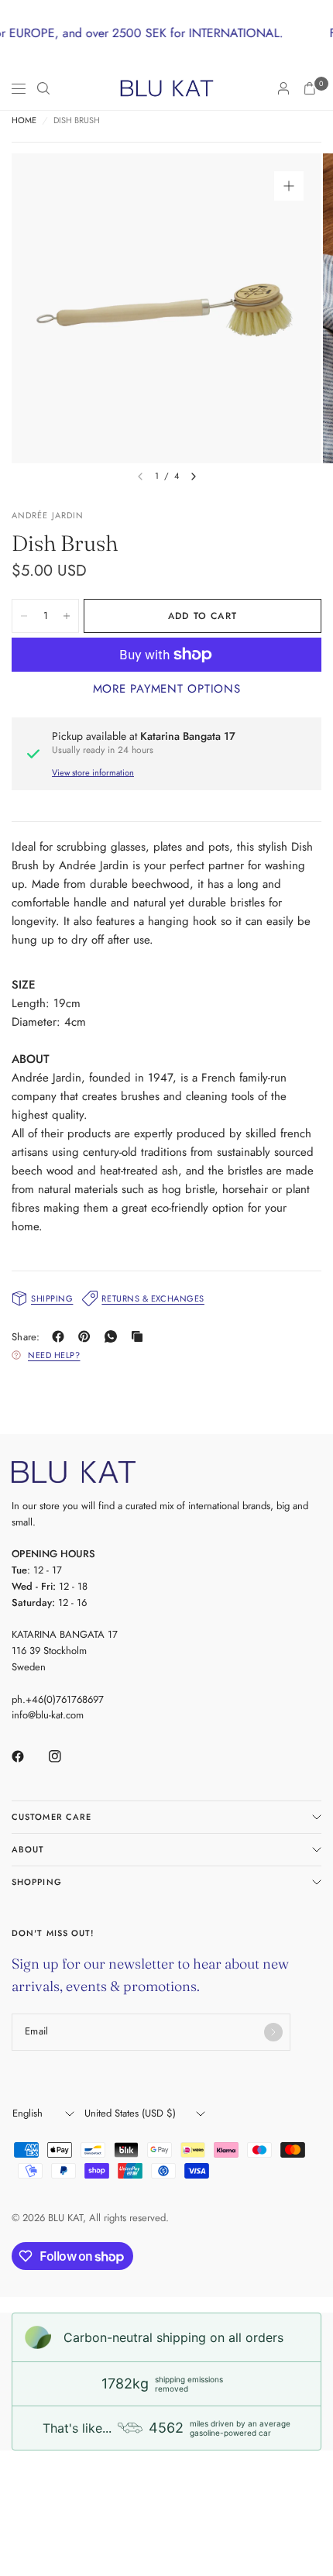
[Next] (194, 476)
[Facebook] (61, 1336)
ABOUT (28, 1849)
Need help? (54, 1355)
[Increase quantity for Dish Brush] (67, 616)
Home (24, 120)
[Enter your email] (273, 2032)
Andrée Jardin (48, 515)
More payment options (167, 689)
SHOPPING (37, 1882)
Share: (26, 1337)
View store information (93, 772)
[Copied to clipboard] (140, 1336)
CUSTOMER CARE (51, 1817)
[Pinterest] (88, 1336)
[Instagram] (66, 1756)
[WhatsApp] (114, 1336)
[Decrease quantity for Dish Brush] (24, 616)
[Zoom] (289, 186)
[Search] (43, 88)
